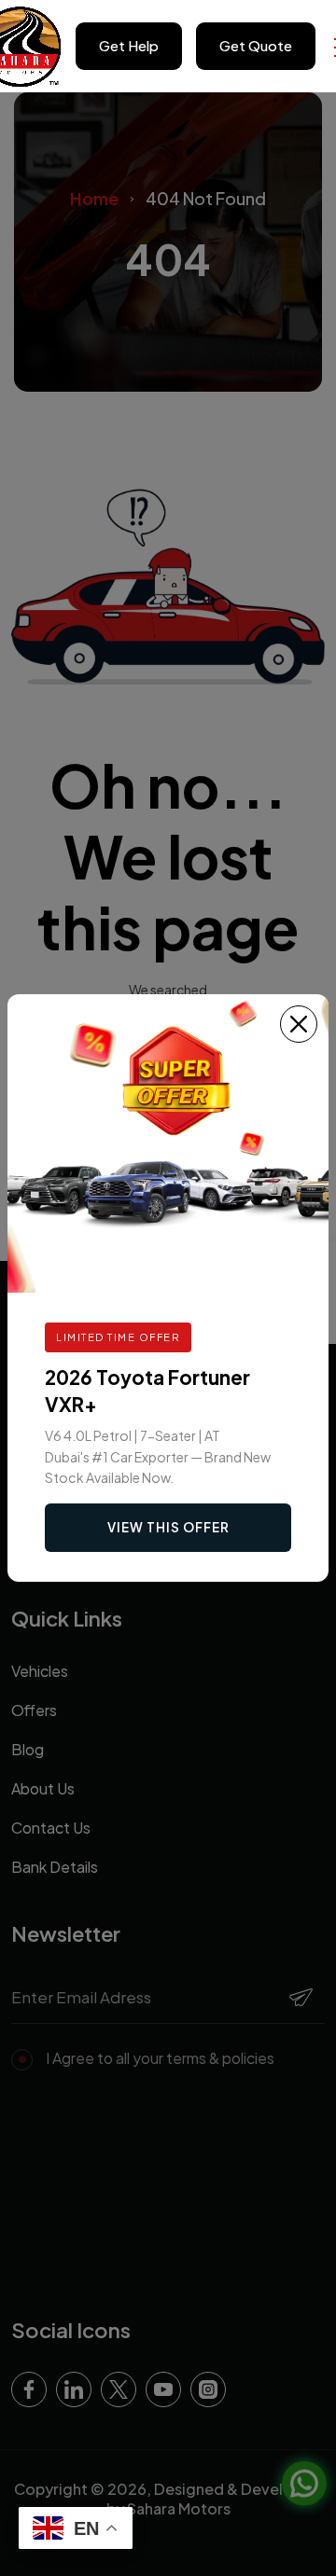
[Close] (299, 1024)
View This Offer (168, 1527)
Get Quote (256, 45)
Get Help (129, 45)
